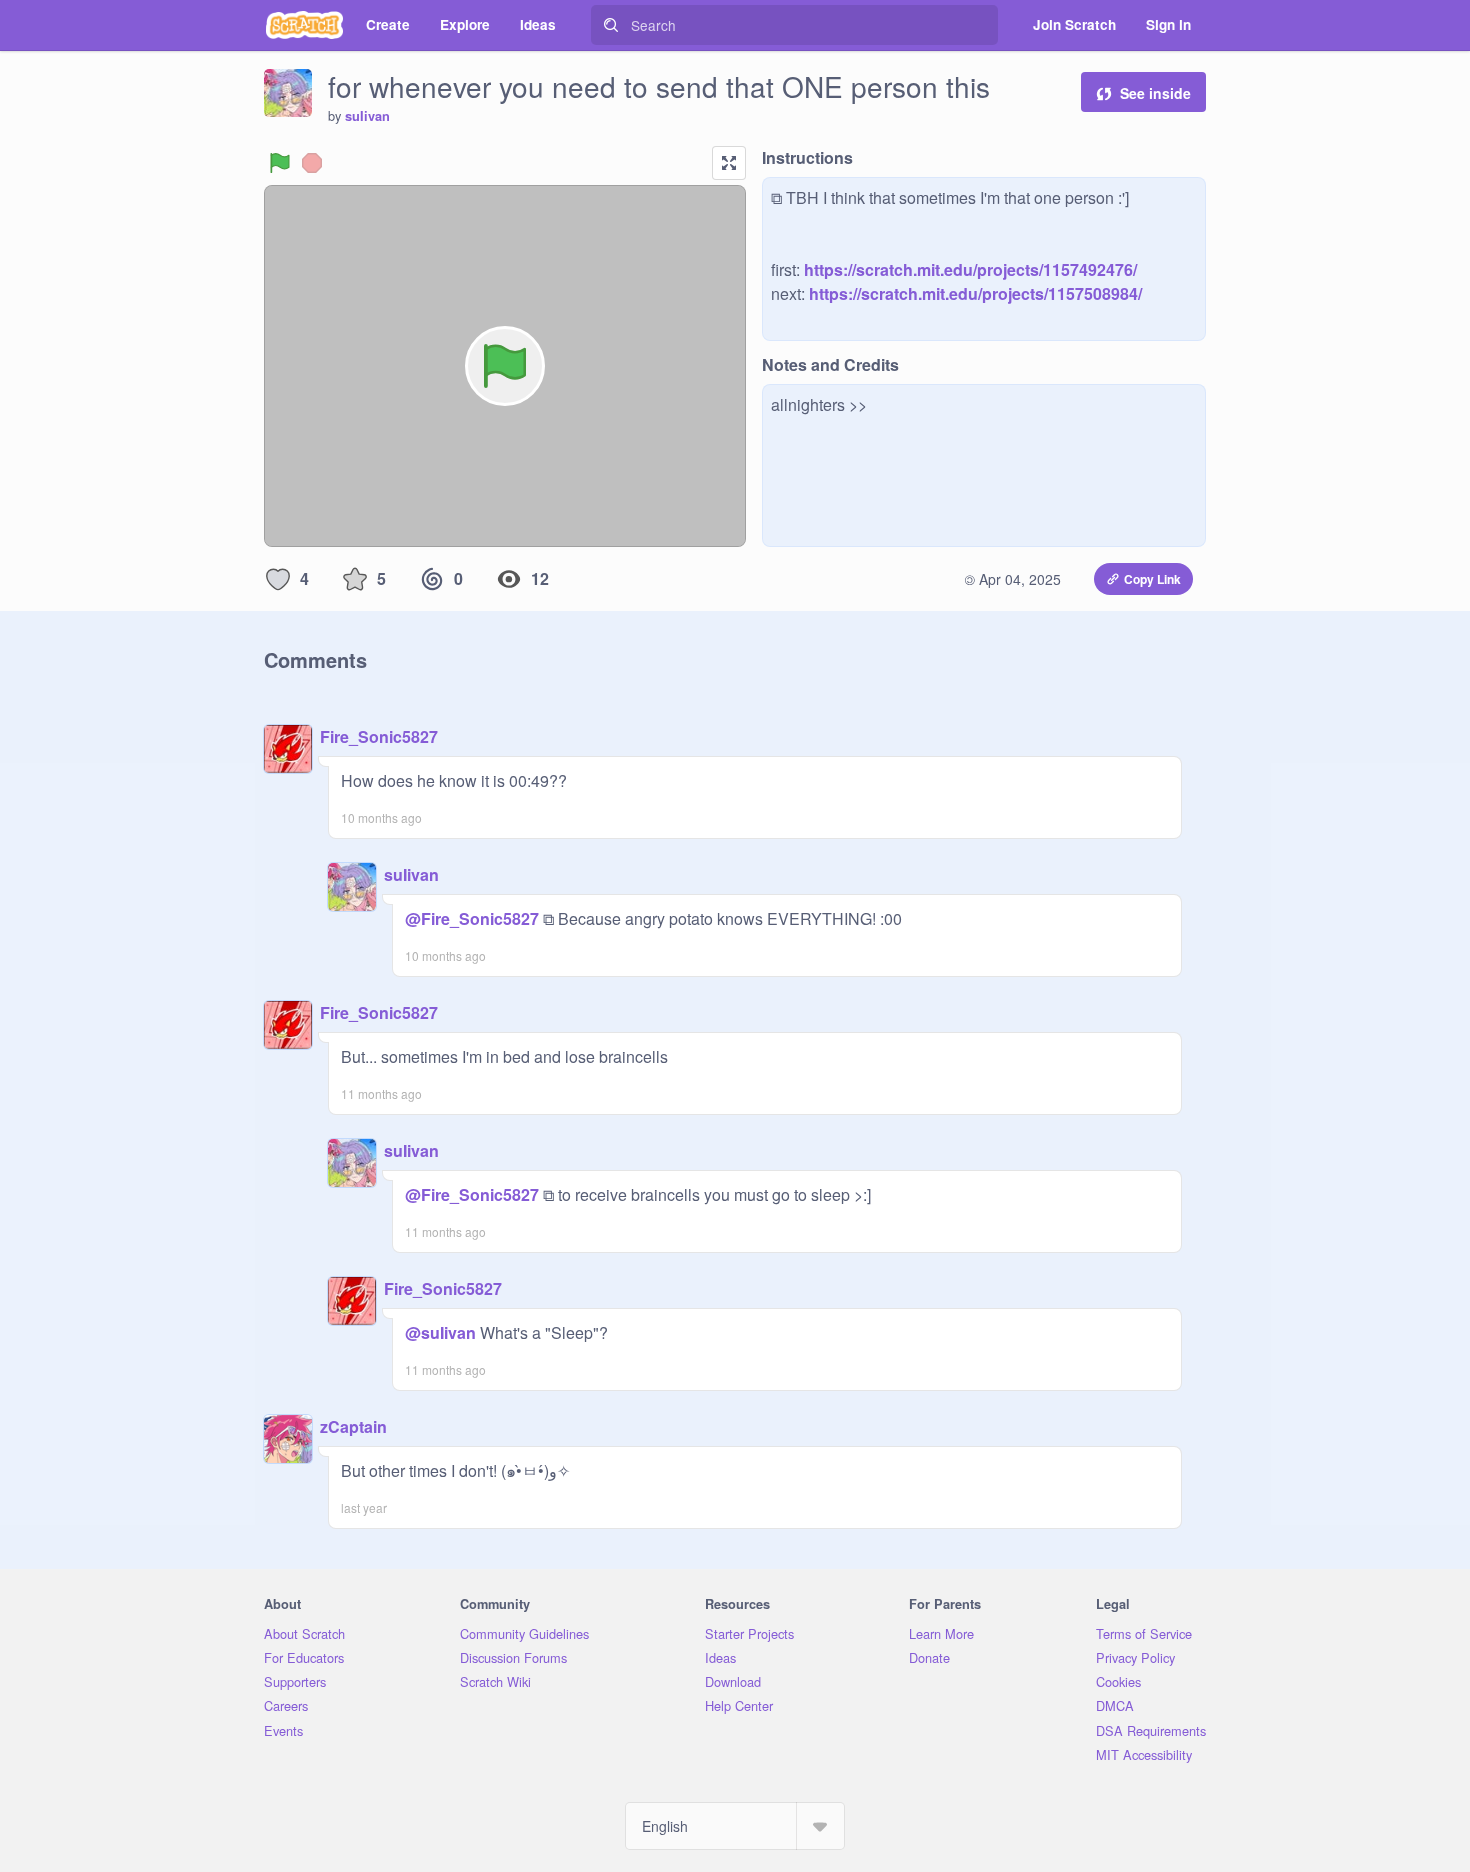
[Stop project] (312, 163)
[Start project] (280, 163)
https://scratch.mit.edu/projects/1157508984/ (973, 293)
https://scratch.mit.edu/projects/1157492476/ (968, 269)
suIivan (367, 116)
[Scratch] (304, 25)
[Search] (611, 25)
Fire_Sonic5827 (379, 736)
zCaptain (353, 1426)
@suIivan (440, 1332)
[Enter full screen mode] (729, 163)
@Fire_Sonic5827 (472, 918)
